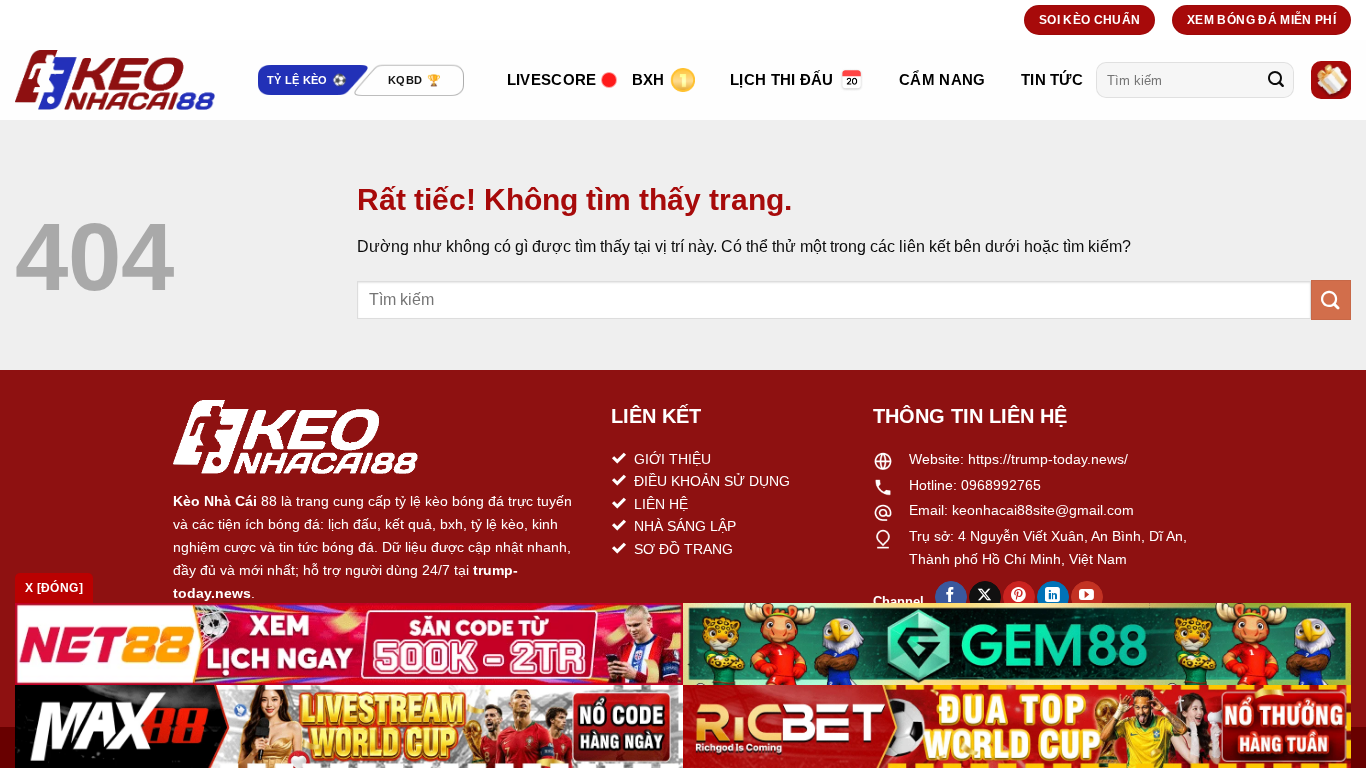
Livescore (552, 79)
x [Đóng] (54, 588)
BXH (648, 79)
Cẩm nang (942, 79)
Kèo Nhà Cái (215, 501)
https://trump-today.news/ (1048, 459)
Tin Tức (1052, 79)
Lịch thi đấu (782, 79)
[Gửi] (1276, 80)
